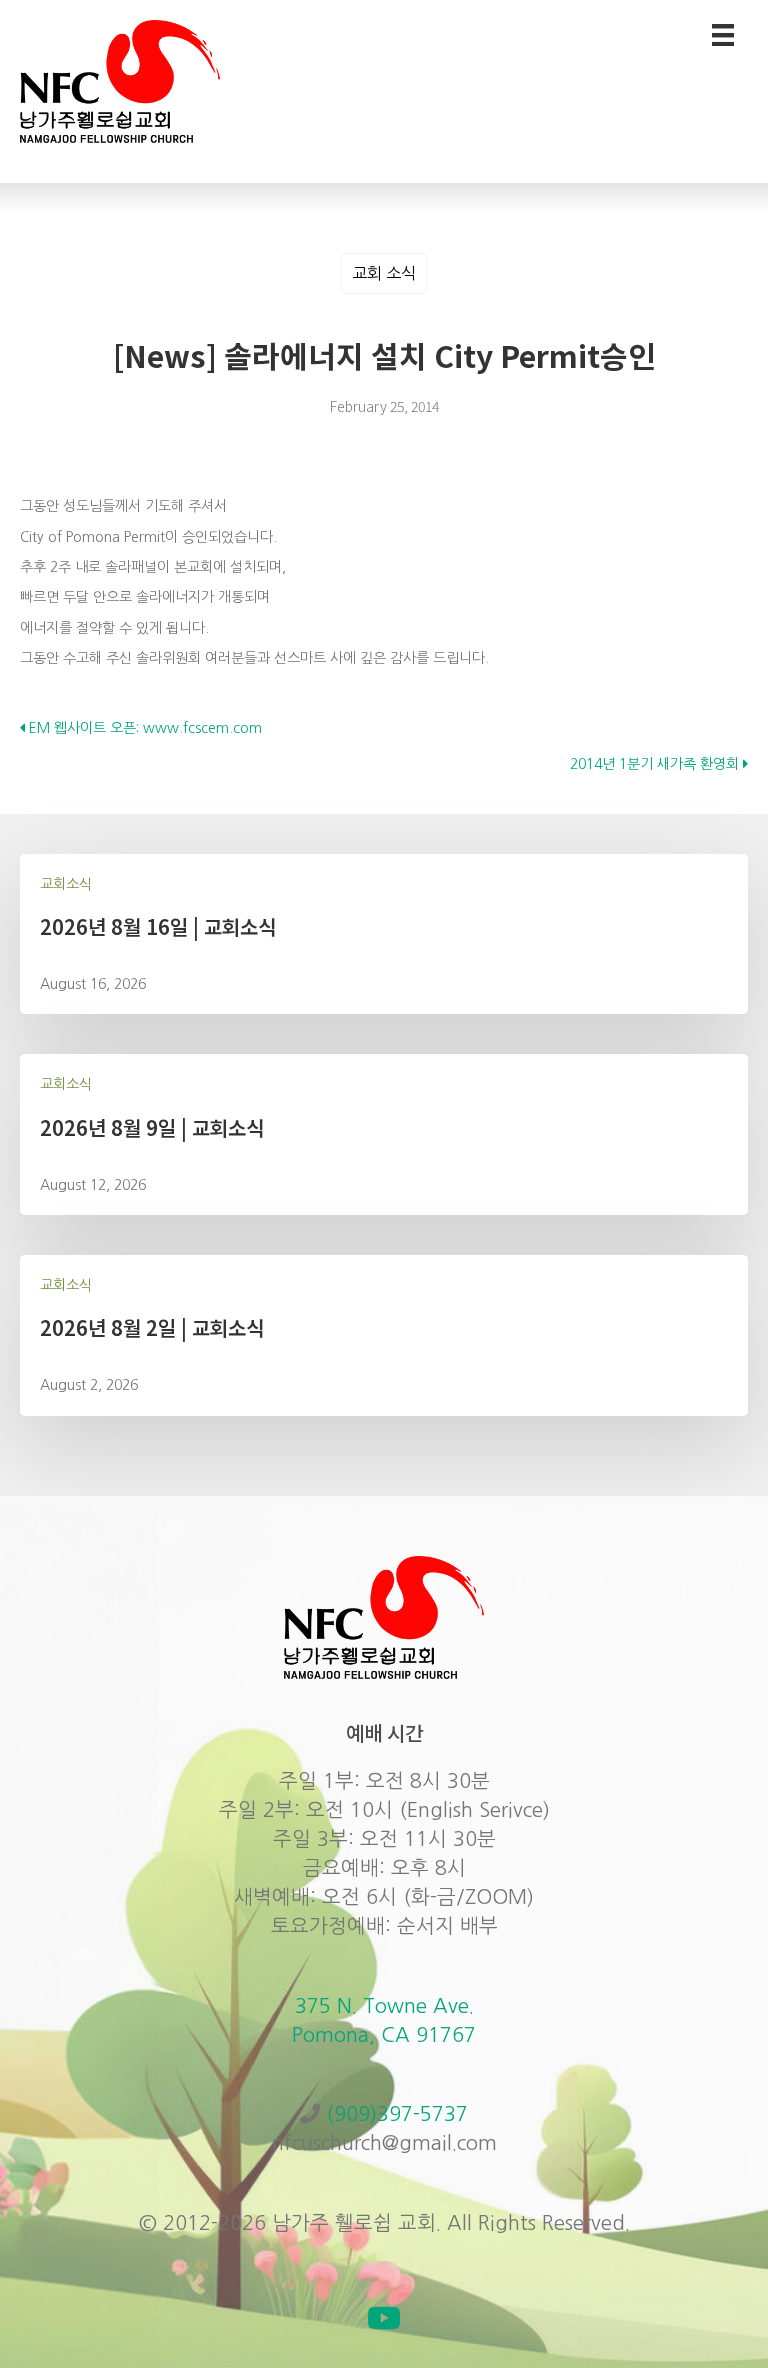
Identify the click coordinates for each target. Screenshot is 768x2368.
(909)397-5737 (397, 2114)
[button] (384, 2318)
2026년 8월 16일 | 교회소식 (158, 926)
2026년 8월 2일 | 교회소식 (152, 1327)
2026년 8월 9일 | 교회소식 (152, 1127)
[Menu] (723, 35)
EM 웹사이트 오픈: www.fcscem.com (143, 728)
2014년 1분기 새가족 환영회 (656, 764)
